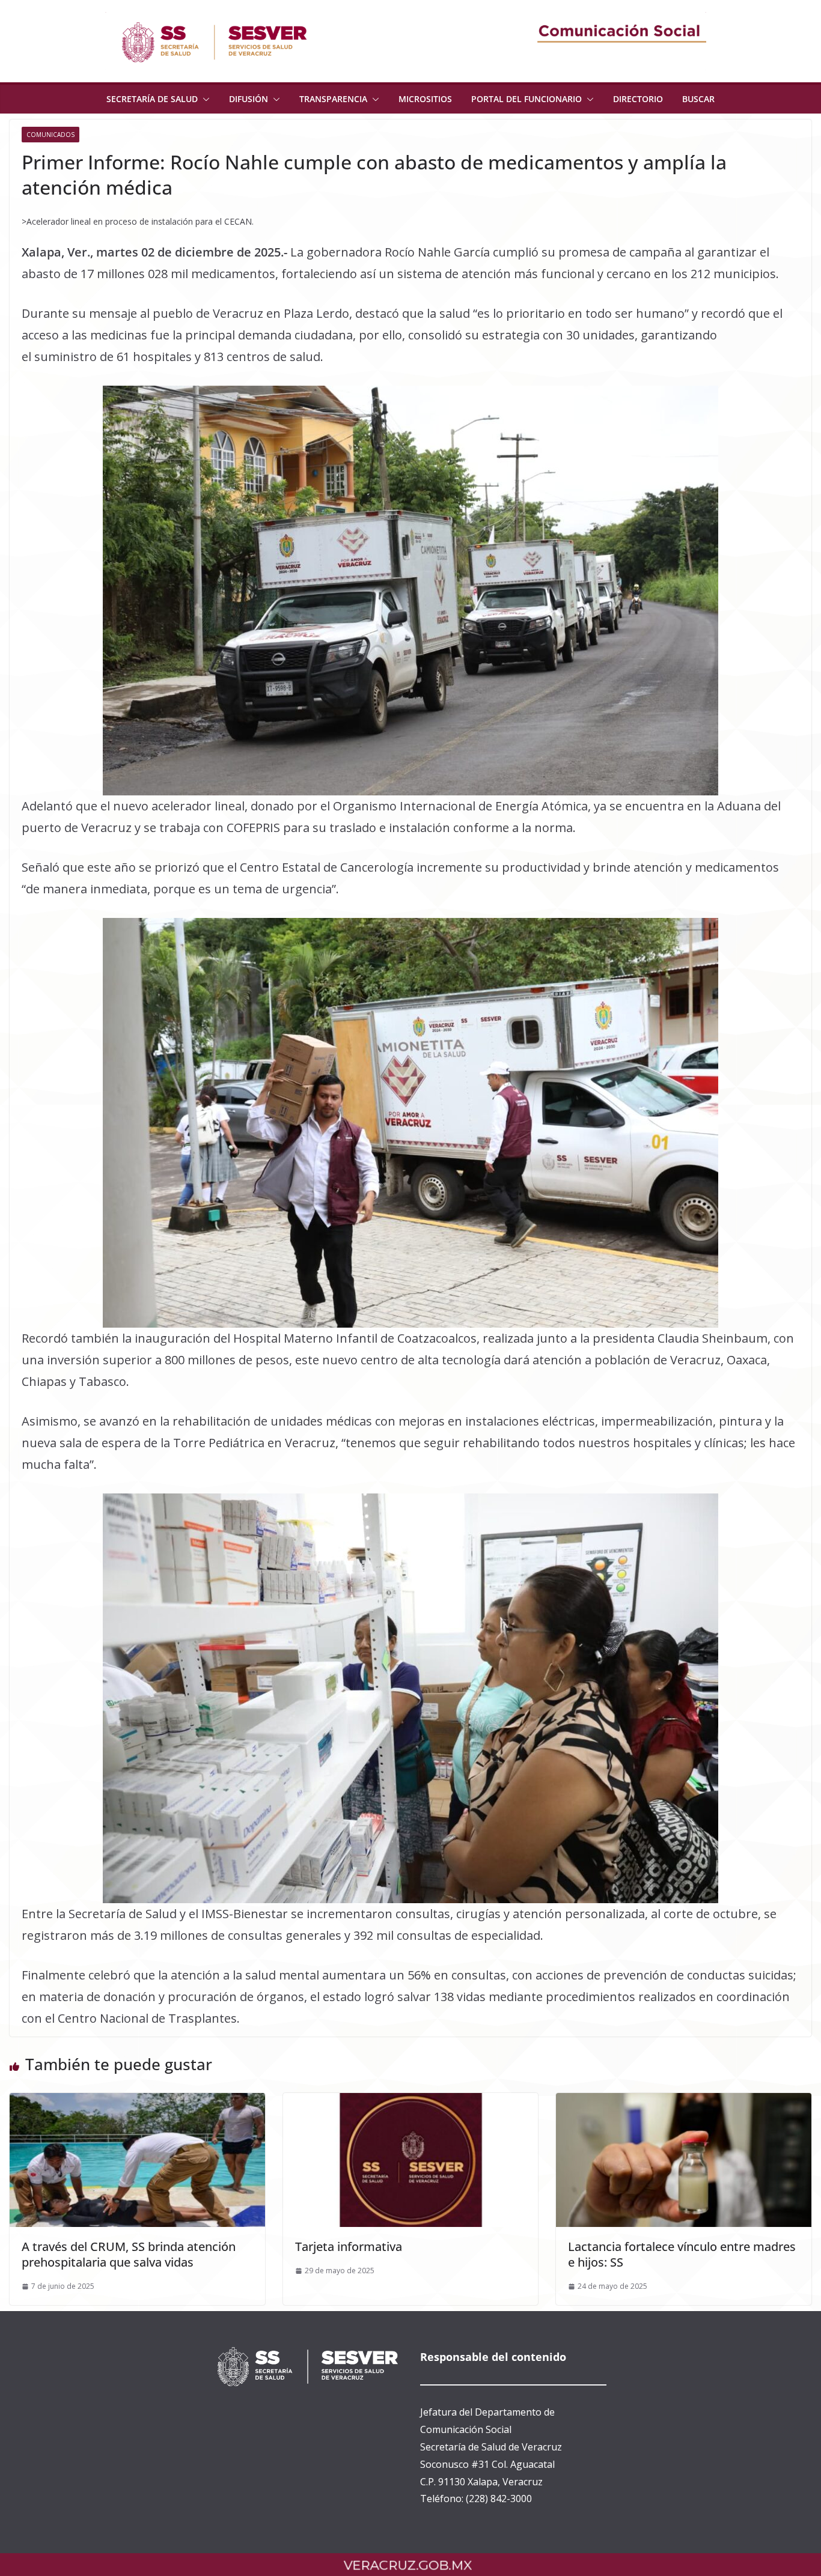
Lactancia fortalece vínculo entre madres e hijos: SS (682, 2254)
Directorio (638, 99)
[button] (204, 99)
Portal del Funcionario (526, 99)
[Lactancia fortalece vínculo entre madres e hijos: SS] (684, 2101)
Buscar (698, 99)
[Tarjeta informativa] (411, 2101)
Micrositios (425, 99)
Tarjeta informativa (349, 2246)
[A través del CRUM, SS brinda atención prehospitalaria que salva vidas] (137, 2101)
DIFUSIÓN (249, 99)
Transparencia (333, 99)
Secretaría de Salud (152, 99)
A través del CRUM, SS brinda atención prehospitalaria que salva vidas (129, 2254)
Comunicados (50, 135)
